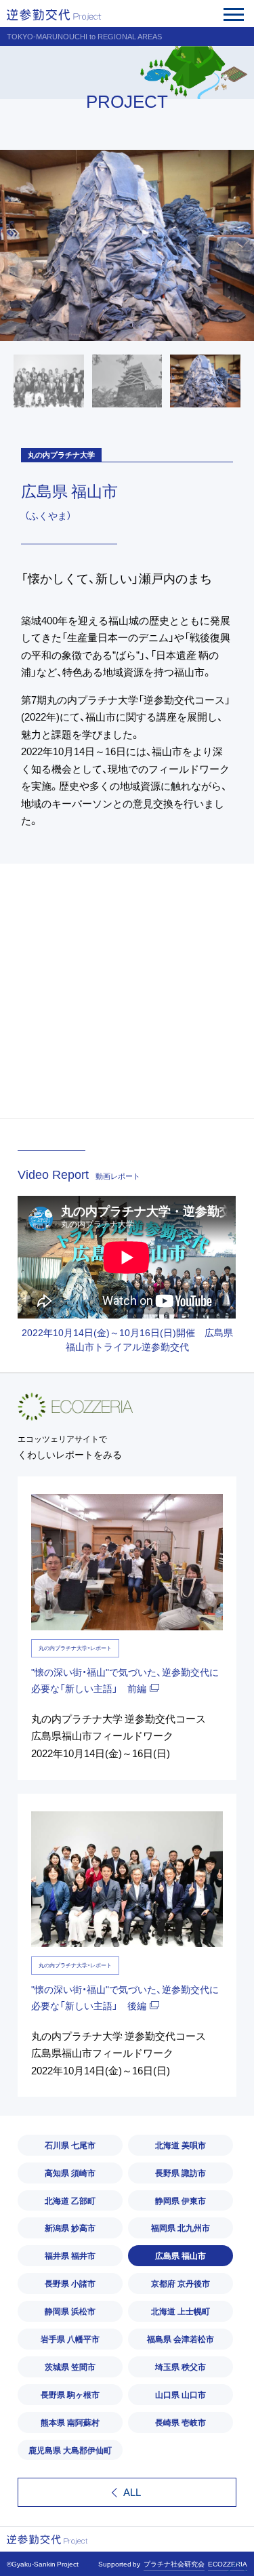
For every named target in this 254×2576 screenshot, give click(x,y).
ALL (132, 2492)
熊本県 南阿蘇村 (70, 2422)
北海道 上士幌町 (181, 2311)
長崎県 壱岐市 (181, 2422)
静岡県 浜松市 (70, 2311)
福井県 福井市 (70, 2255)
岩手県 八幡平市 (70, 2339)
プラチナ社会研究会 (174, 2564)
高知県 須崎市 (70, 2173)
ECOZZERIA (228, 2564)
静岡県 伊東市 (181, 2200)
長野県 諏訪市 (181, 2173)
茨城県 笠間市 (70, 2367)
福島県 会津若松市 (181, 2339)
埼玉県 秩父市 (181, 2367)
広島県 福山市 (181, 2255)
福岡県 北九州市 (181, 2228)
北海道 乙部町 (70, 2200)
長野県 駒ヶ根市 (70, 2394)
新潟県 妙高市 (70, 2228)
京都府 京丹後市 (181, 2283)
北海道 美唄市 (181, 2145)
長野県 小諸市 (70, 2283)
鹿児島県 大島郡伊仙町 (70, 2450)
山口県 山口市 (181, 2394)
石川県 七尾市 (70, 2145)
